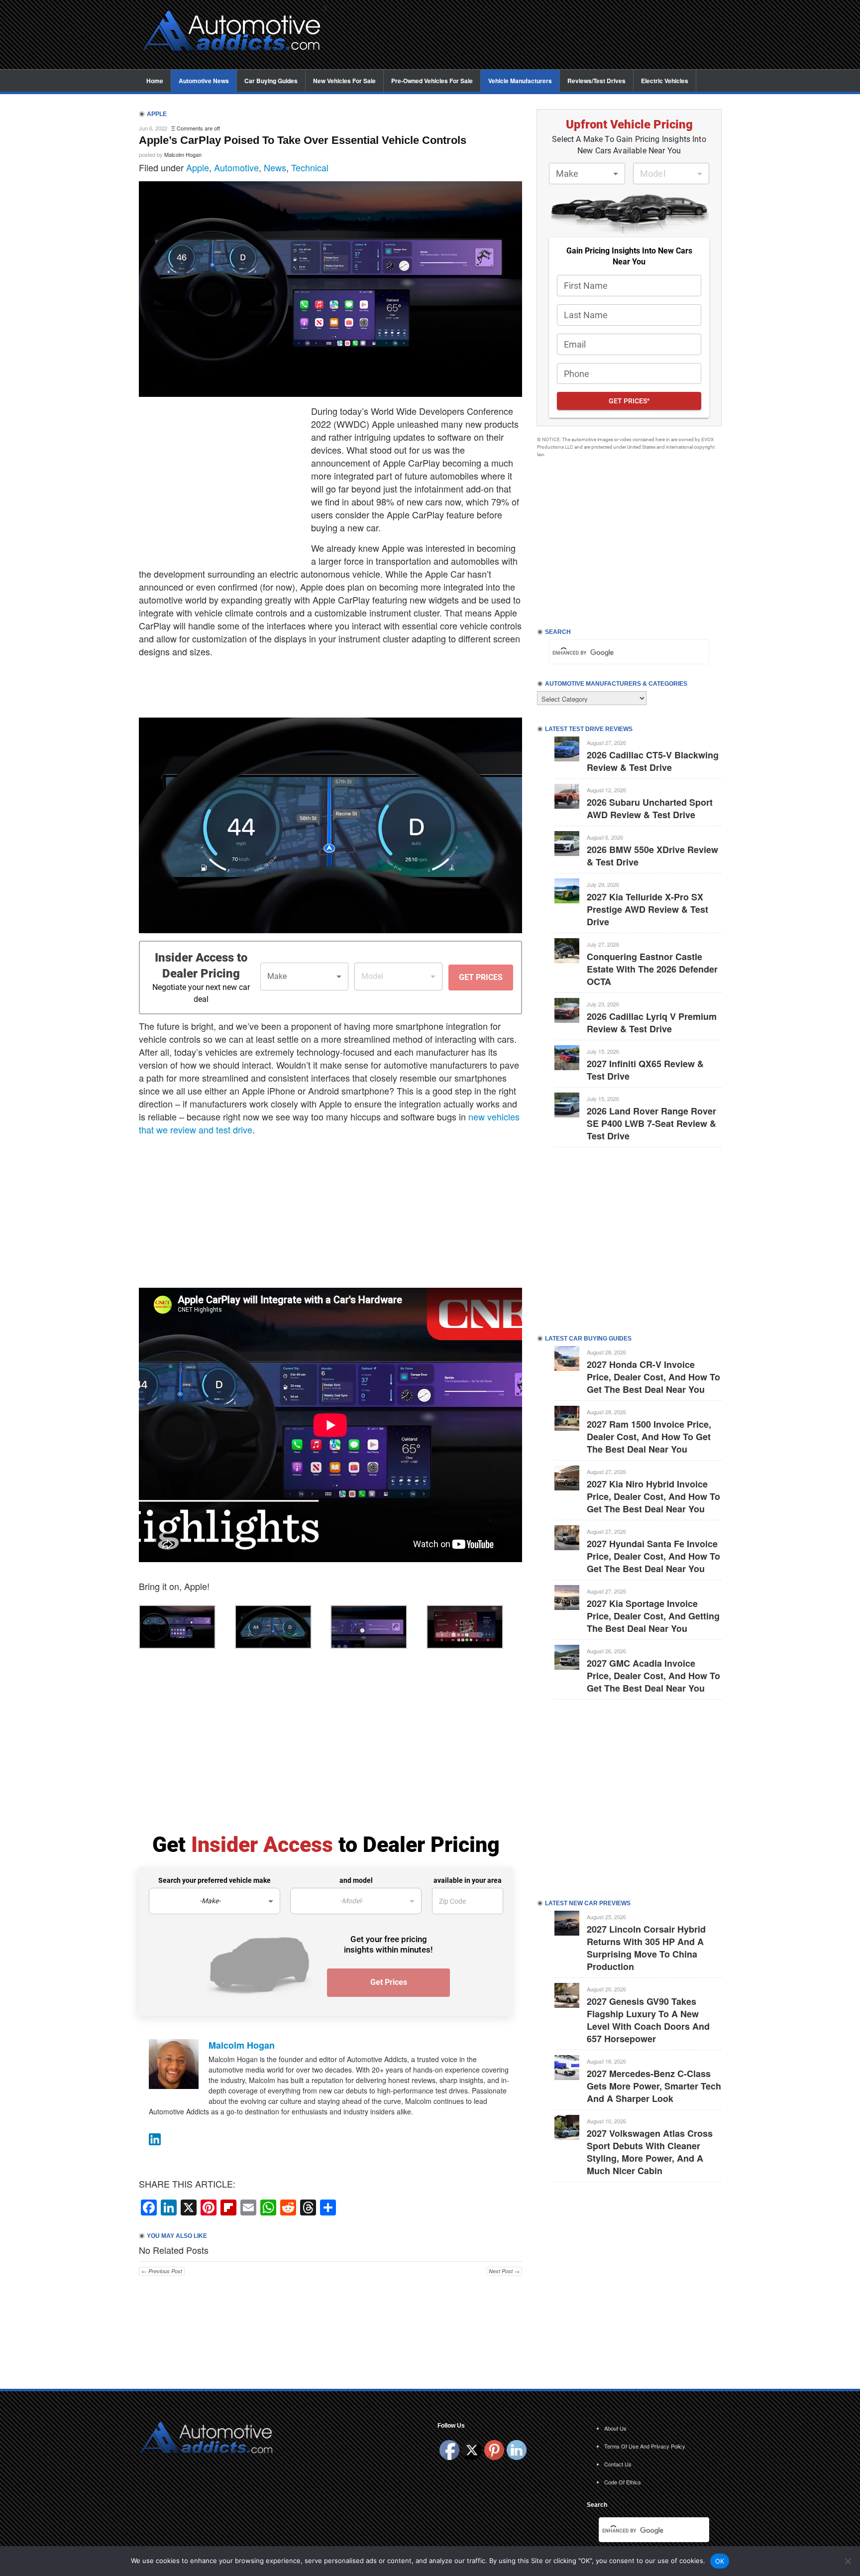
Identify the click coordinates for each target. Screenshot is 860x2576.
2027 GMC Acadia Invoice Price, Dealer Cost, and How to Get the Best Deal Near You (653, 1676)
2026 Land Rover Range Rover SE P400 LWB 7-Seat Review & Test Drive (651, 1123)
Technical (310, 167)
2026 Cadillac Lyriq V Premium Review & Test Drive (652, 1023)
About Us (615, 2428)
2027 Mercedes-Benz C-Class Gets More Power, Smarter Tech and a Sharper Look (654, 2086)
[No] (848, 2561)
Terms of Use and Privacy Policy (645, 2446)
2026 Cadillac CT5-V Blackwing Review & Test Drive (653, 761)
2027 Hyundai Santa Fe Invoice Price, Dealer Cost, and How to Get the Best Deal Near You (653, 1556)
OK (720, 2561)
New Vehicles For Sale (344, 81)
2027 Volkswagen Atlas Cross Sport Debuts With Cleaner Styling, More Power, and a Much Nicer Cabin (650, 2152)
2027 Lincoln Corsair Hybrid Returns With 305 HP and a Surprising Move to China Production (646, 1948)
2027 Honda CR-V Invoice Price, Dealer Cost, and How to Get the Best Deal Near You (653, 1377)
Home (155, 81)
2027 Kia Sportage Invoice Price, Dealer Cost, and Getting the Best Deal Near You (653, 1616)
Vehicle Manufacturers (520, 81)
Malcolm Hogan (183, 154)
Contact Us (618, 2464)
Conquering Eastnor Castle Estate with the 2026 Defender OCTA (652, 969)
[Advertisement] (530, 35)
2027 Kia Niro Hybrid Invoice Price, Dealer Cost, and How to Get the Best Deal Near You (653, 1496)
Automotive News (204, 81)
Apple (198, 167)
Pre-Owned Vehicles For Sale (432, 81)
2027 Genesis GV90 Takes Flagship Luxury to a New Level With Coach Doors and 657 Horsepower (648, 2020)
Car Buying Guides (271, 81)
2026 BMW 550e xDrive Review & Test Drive (652, 856)
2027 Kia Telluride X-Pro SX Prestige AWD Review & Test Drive (647, 909)
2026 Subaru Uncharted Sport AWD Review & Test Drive (650, 808)
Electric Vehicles (665, 81)
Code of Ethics (623, 2482)
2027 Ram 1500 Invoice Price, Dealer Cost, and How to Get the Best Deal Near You (649, 1437)
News (275, 167)
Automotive (236, 167)
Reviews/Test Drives (596, 81)
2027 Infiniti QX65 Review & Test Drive (645, 1070)
